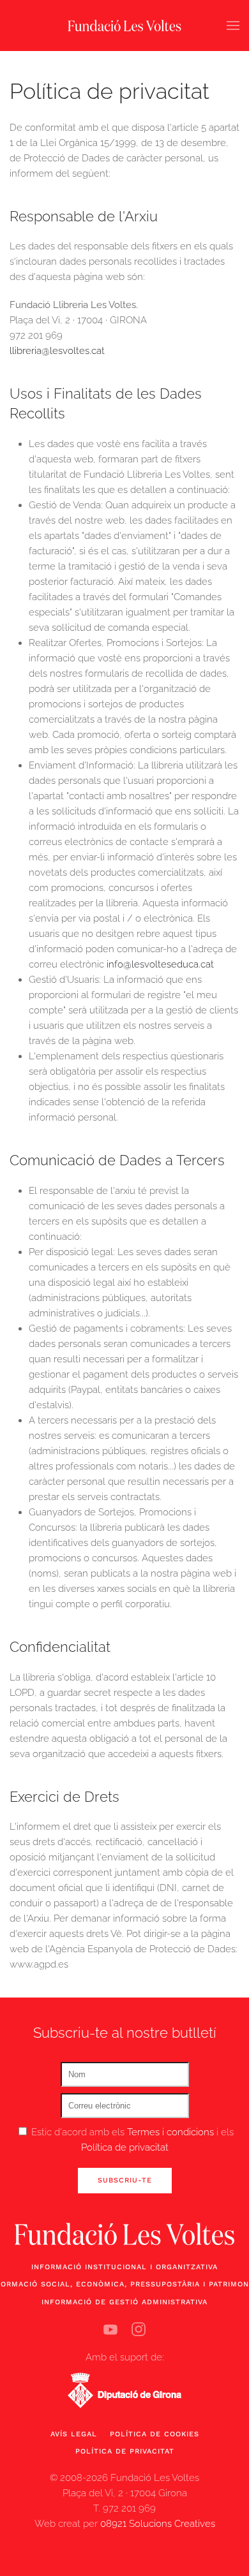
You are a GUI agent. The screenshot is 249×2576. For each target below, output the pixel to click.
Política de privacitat (125, 2147)
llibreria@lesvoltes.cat (57, 351)
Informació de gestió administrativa (124, 2302)
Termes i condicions (172, 2132)
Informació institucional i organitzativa (124, 2267)
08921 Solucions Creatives (158, 2524)
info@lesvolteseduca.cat (160, 964)
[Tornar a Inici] (124, 26)
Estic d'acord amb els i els (131, 2140)
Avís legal (74, 2434)
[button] (233, 26)
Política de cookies (155, 2434)
